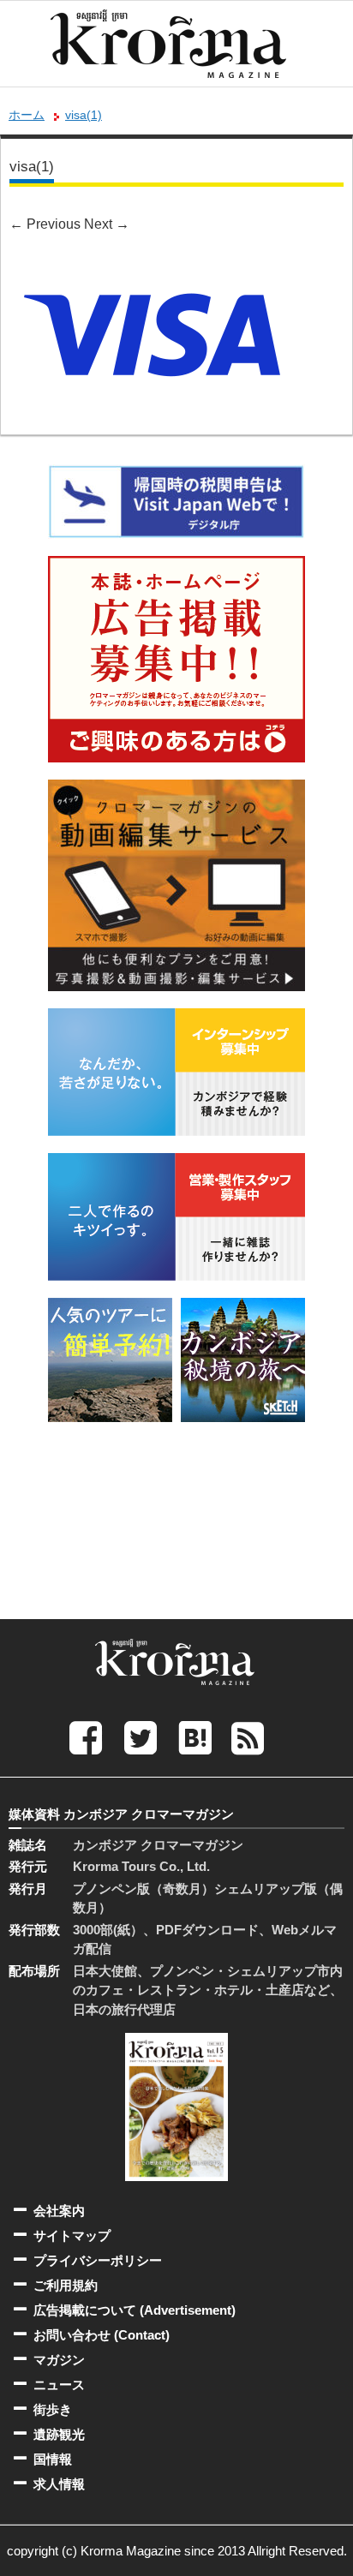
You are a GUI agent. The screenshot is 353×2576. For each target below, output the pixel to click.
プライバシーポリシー (98, 2260)
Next (107, 224)
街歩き (53, 2409)
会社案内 (59, 2211)
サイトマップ (72, 2235)
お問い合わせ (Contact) (102, 2335)
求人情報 (59, 2484)
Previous (45, 224)
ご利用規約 (66, 2285)
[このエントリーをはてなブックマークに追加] (195, 1737)
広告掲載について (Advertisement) (135, 2310)
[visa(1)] (152, 265)
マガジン (59, 2360)
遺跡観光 (59, 2434)
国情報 (53, 2459)
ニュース (59, 2385)
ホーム (27, 115)
